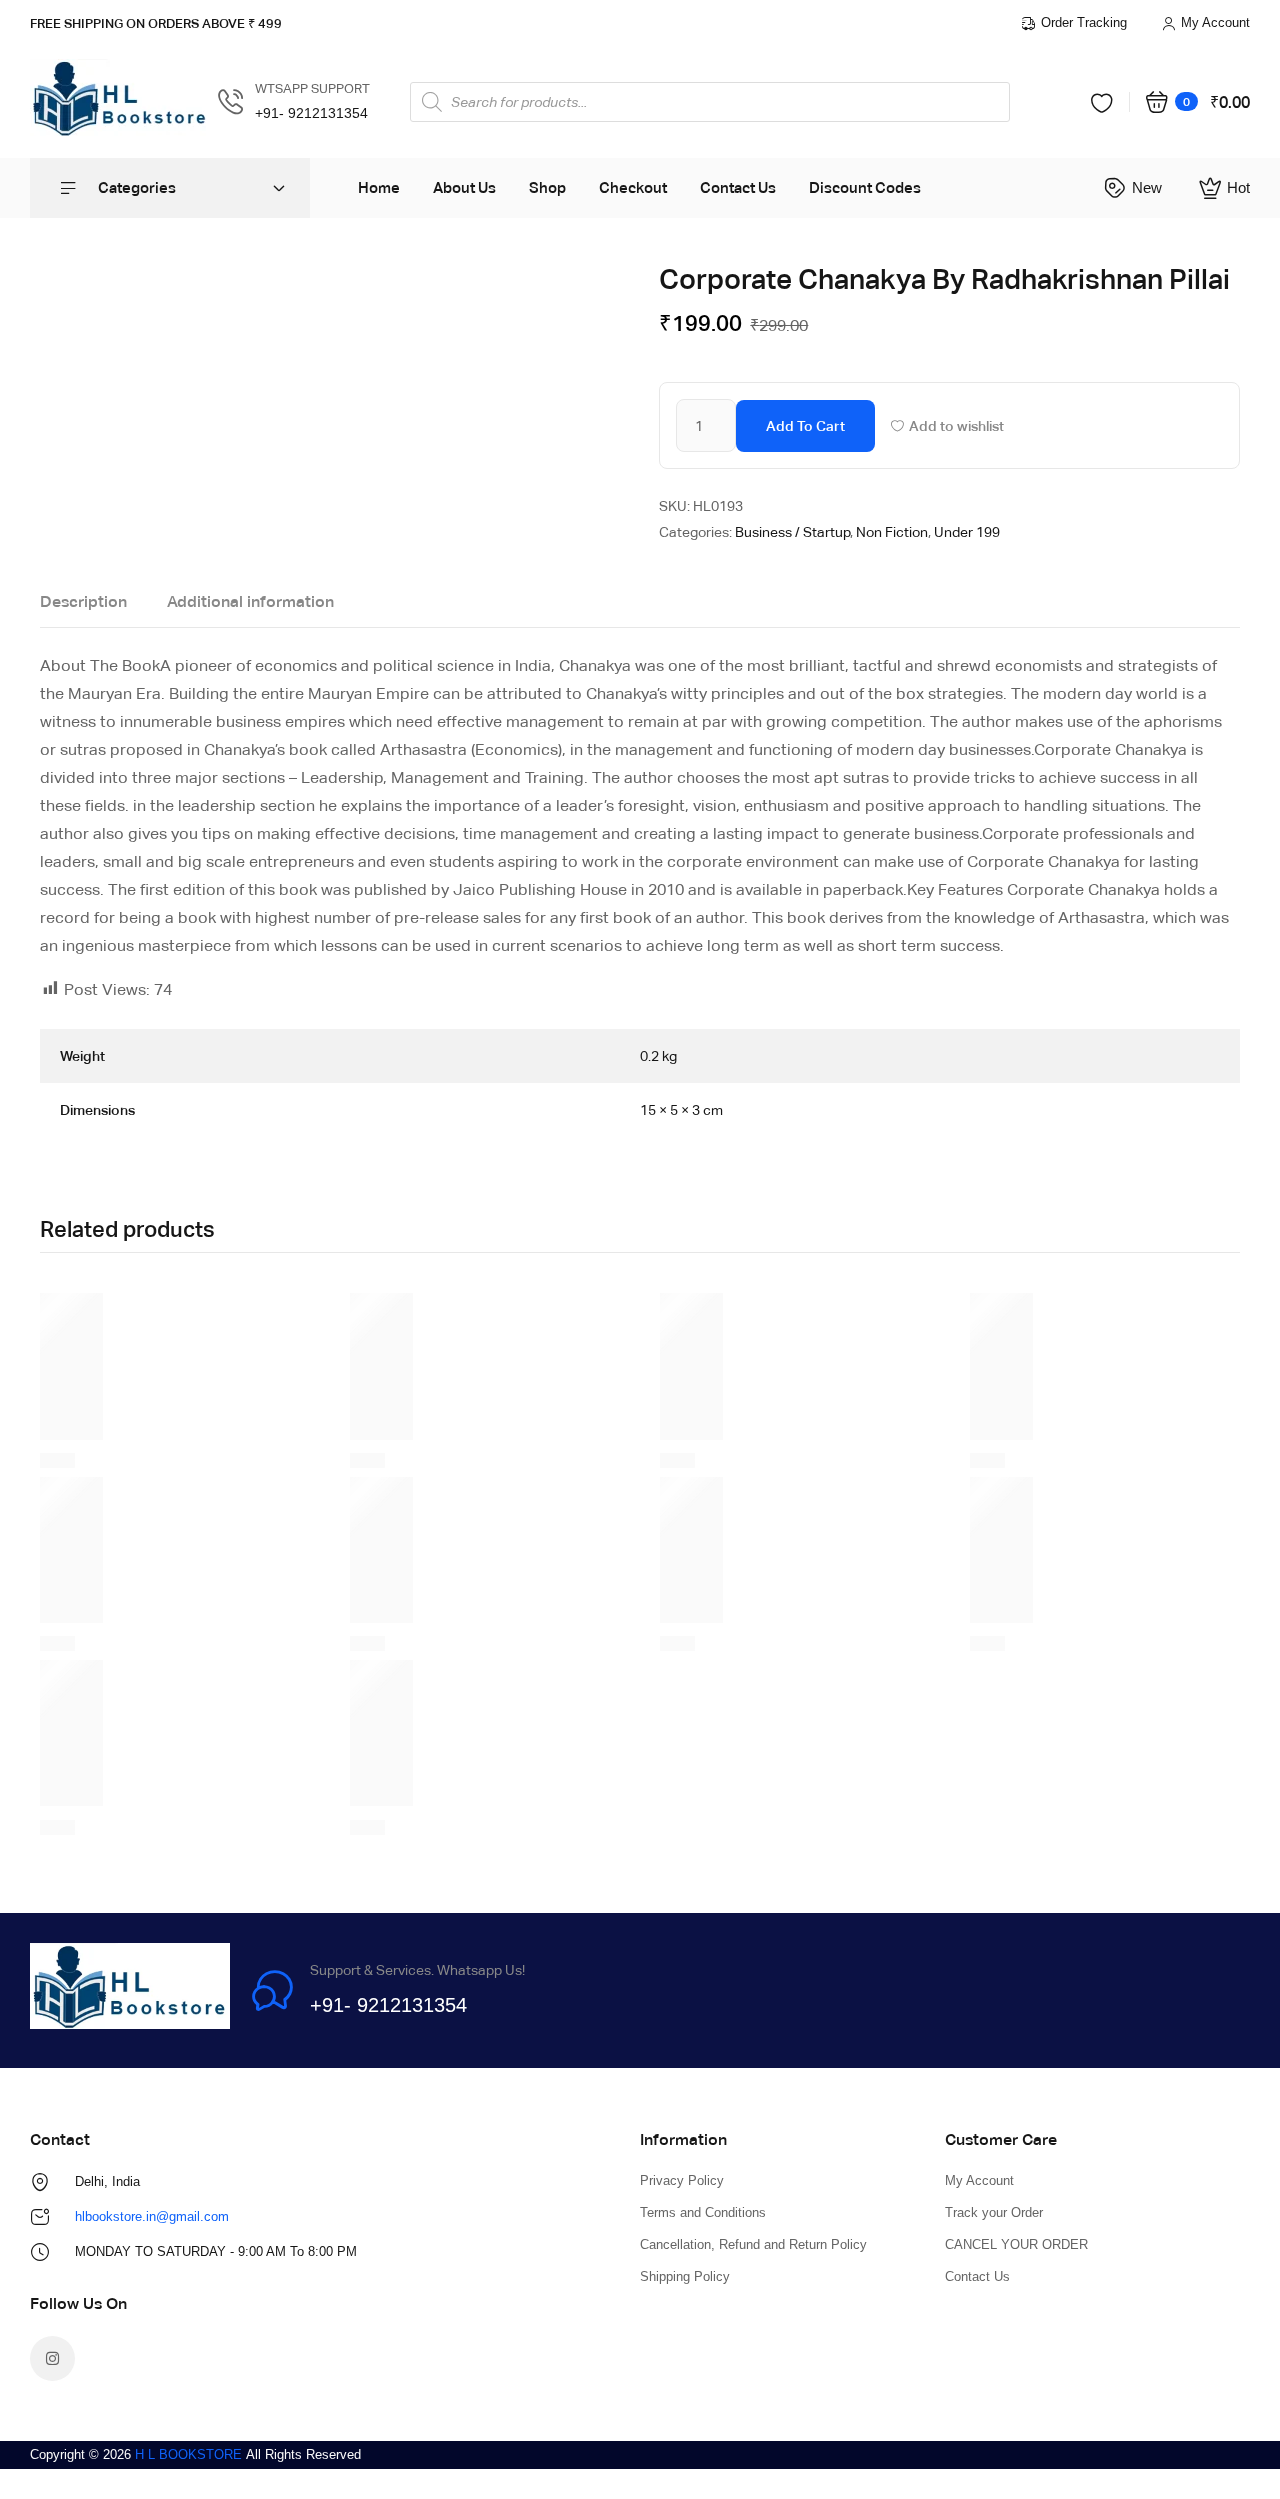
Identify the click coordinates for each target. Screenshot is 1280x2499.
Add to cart (805, 426)
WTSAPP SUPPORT (312, 88)
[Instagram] (52, 2358)
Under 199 (967, 532)
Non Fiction (892, 532)
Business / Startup (792, 532)
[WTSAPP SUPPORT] (231, 102)
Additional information (250, 601)
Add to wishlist (956, 426)
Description (83, 601)
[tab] (83, 607)
